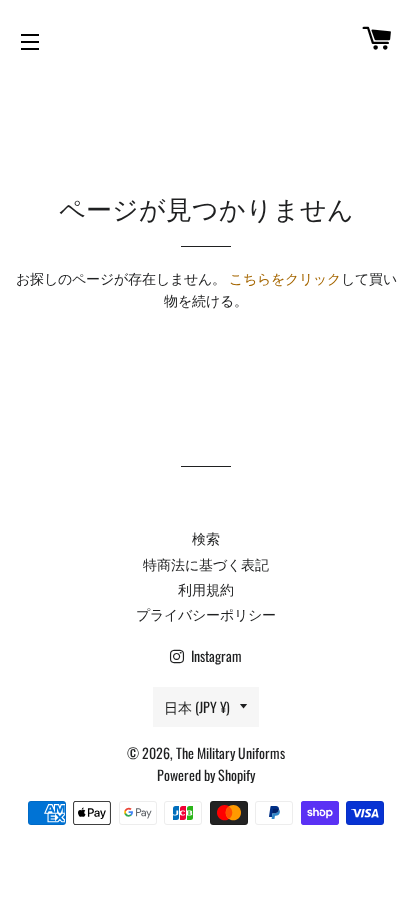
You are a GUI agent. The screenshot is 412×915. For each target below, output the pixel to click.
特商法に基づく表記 (206, 563)
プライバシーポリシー (206, 613)
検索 (206, 537)
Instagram (215, 655)
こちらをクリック (285, 277)
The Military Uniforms (230, 752)
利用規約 (206, 588)
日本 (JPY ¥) (197, 706)
